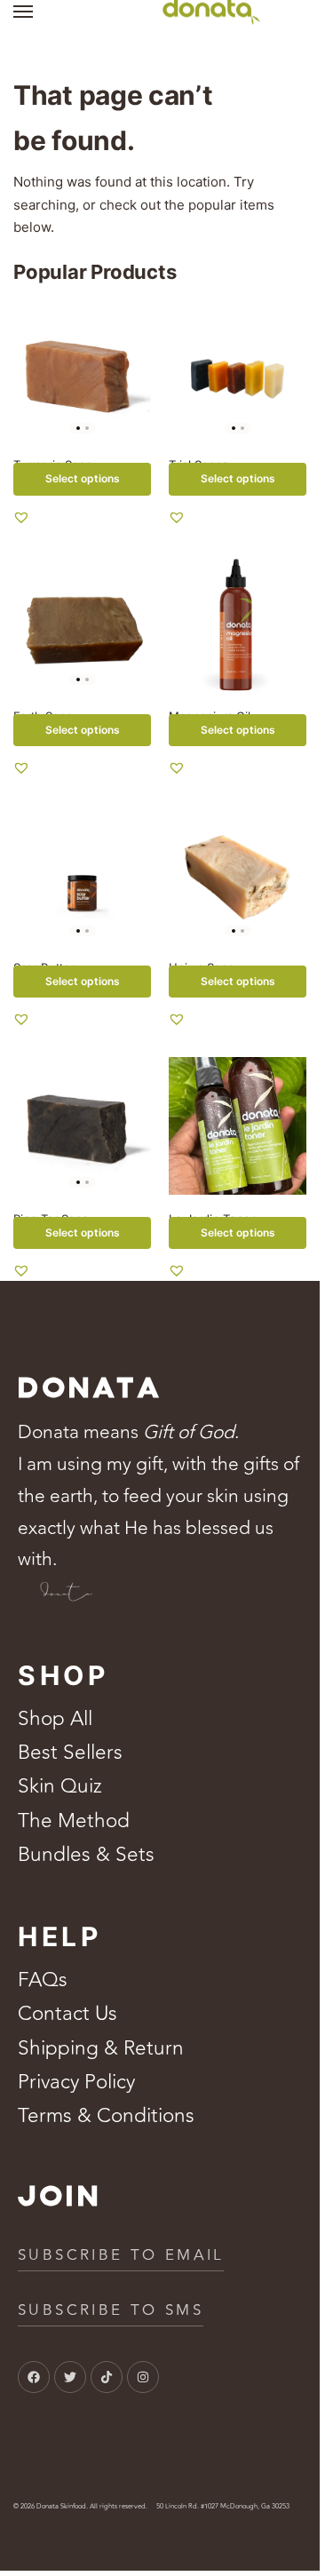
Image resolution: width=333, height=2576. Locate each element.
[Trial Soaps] (238, 372)
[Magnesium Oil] (238, 623)
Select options (83, 478)
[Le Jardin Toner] (238, 1126)
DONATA (90, 1389)
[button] (21, 517)
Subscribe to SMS (111, 2310)
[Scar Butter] (82, 875)
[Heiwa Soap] (238, 875)
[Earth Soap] (82, 623)
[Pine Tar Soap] (82, 1126)
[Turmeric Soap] (82, 372)
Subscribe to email (121, 2255)
